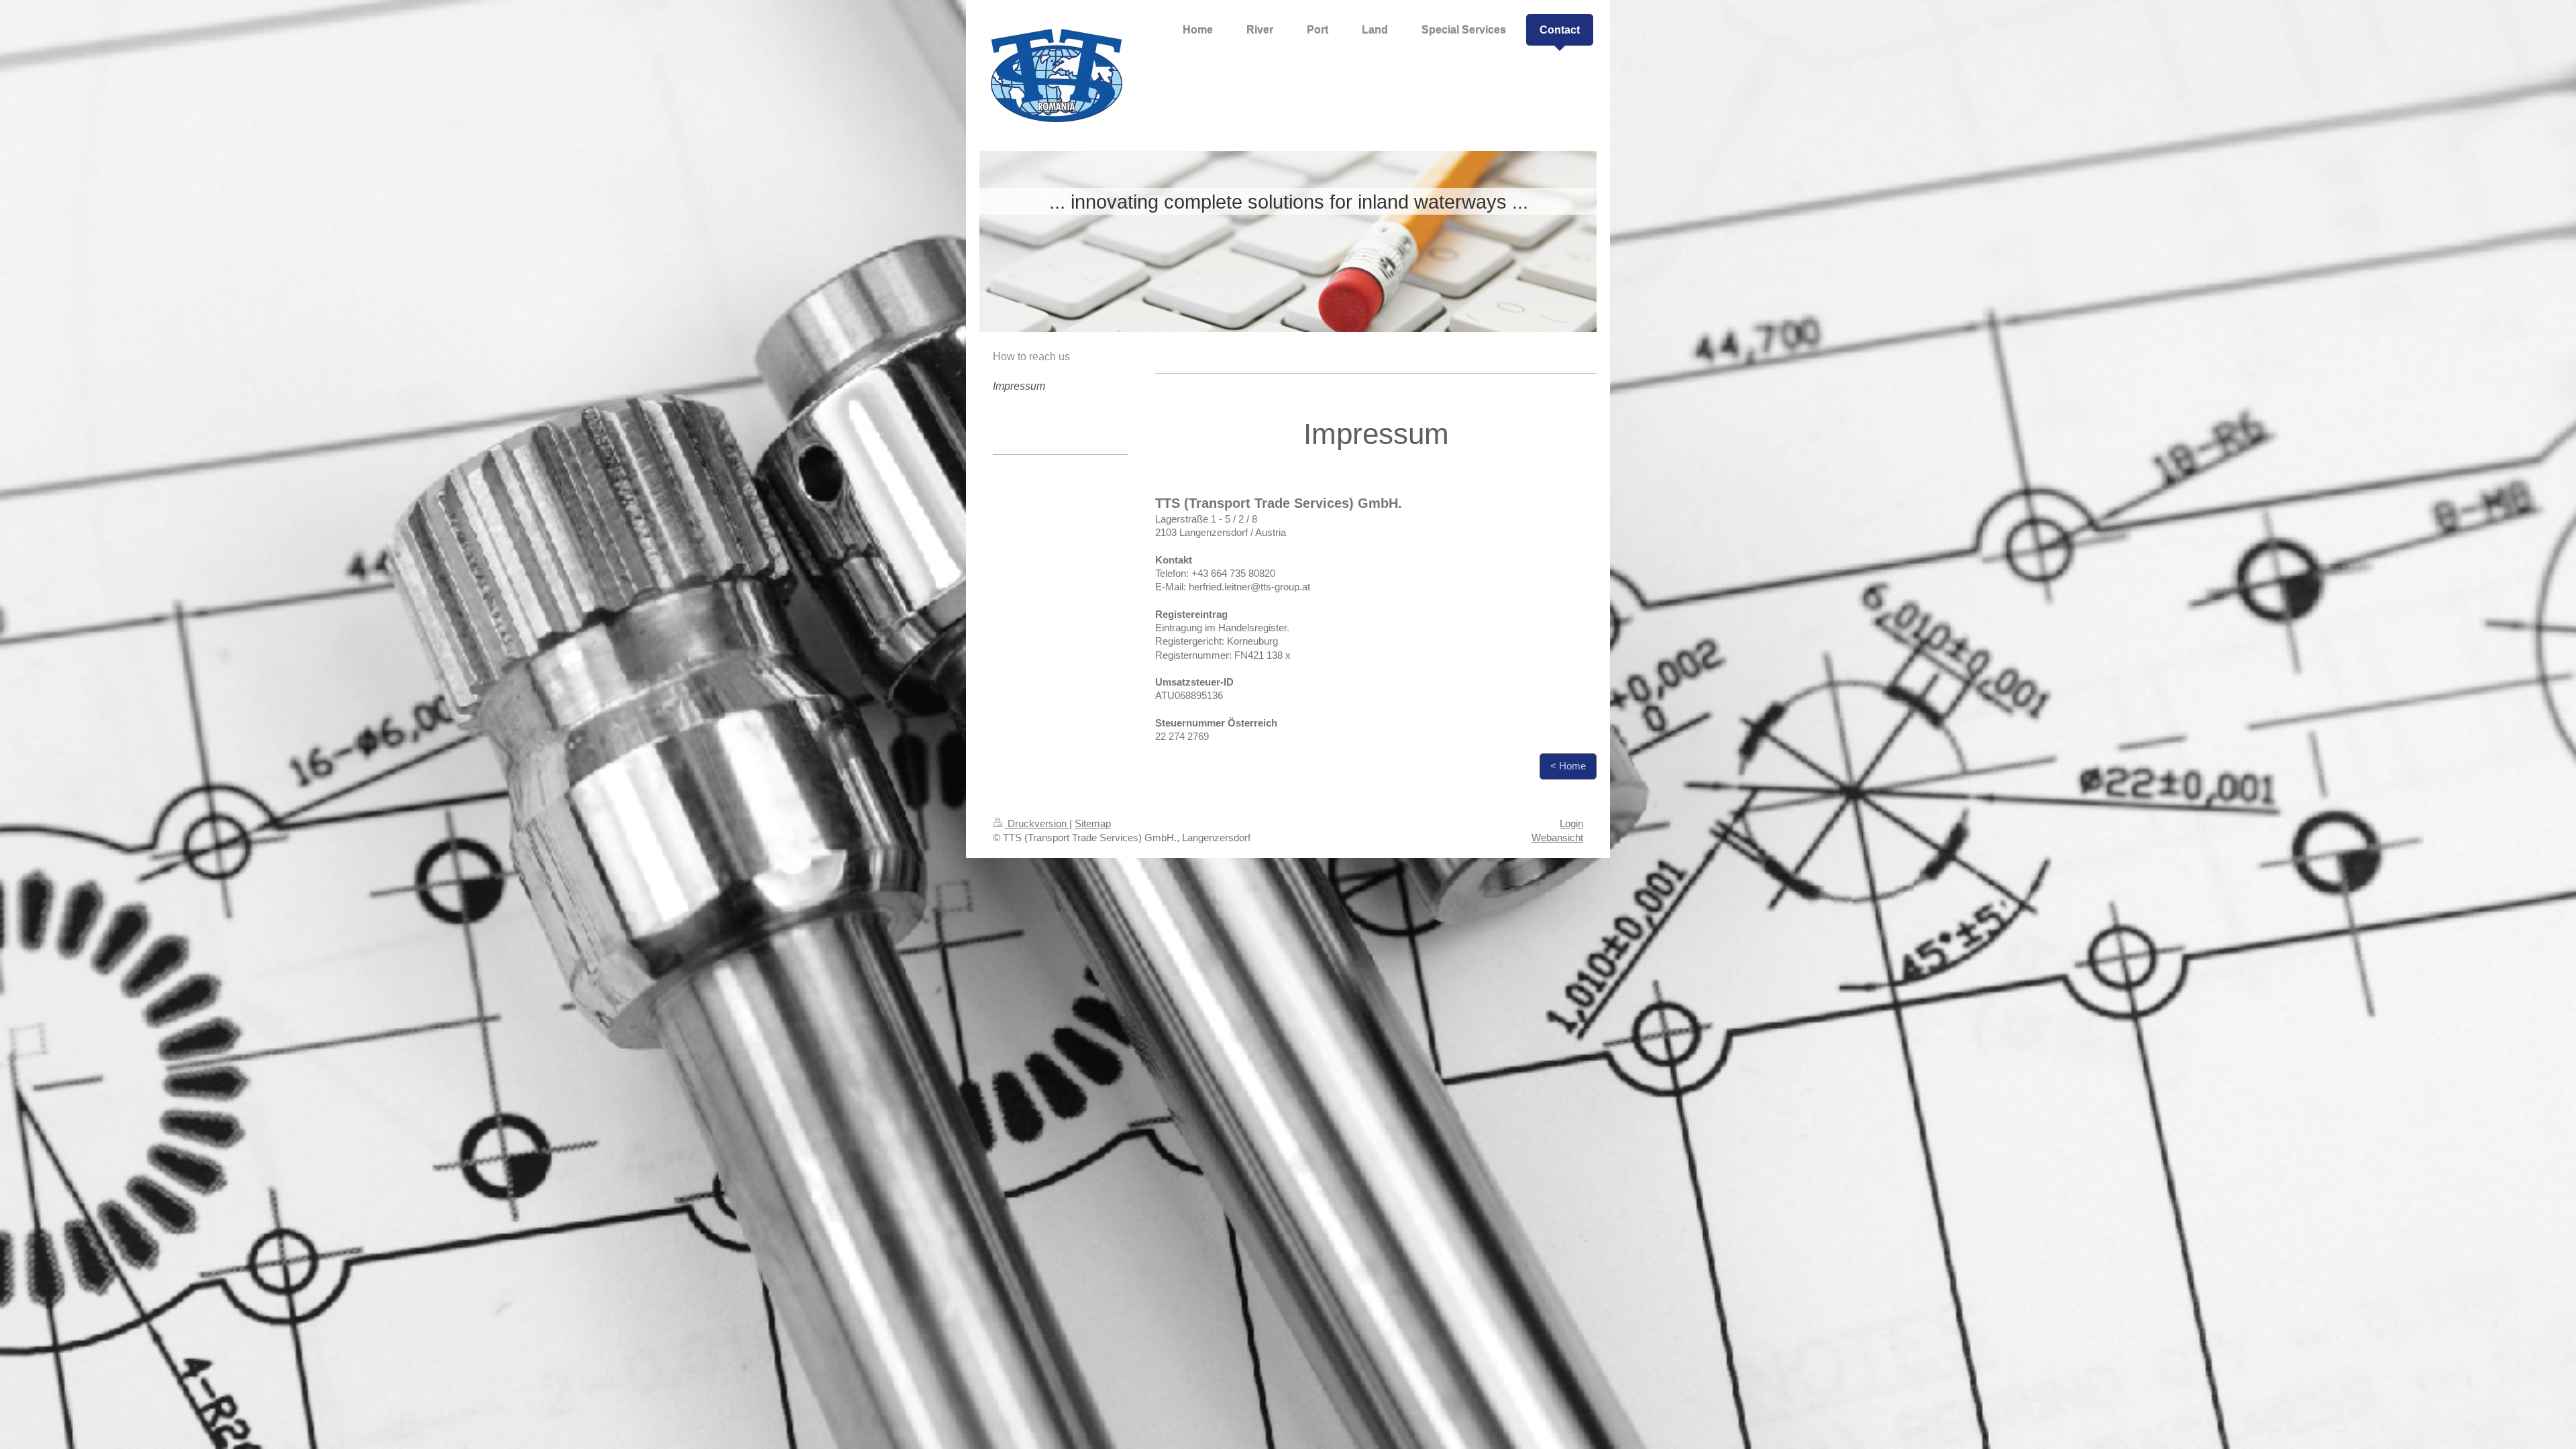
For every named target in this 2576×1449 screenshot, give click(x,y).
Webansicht (1557, 838)
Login (1571, 823)
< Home (1568, 766)
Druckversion (1037, 823)
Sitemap (1093, 823)
